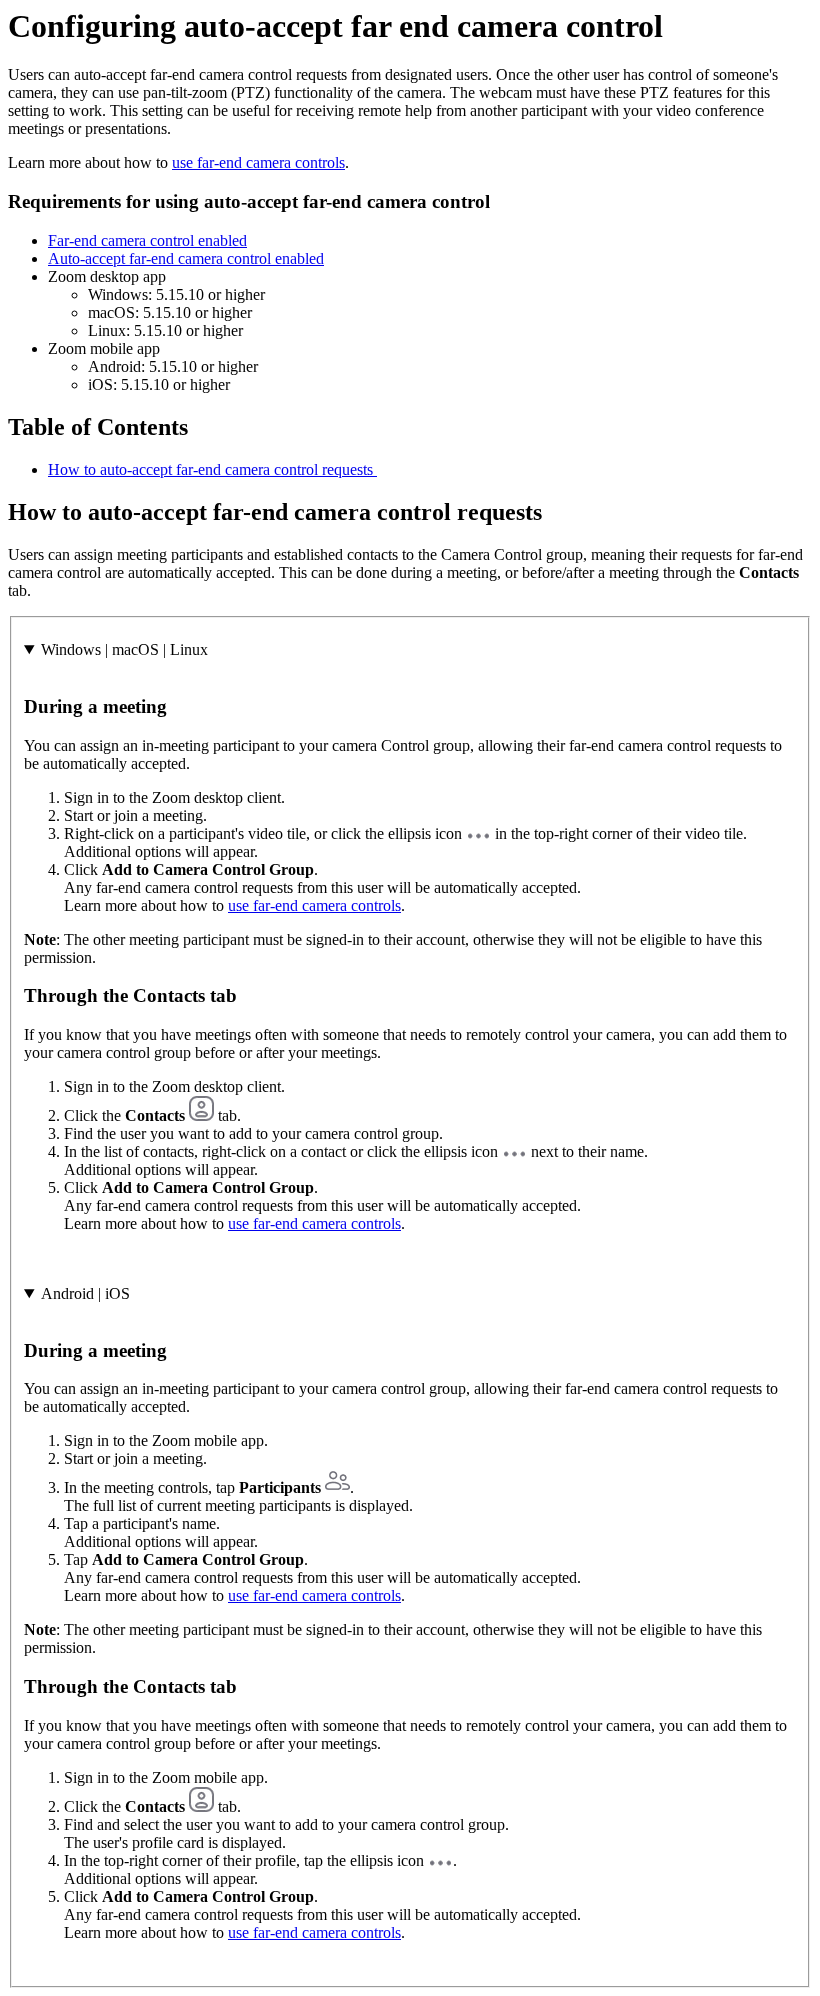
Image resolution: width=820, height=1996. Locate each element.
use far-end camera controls (258, 162)
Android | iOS (85, 1293)
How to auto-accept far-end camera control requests (212, 469)
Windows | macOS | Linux (124, 649)
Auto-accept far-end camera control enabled (186, 258)
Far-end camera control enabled (147, 240)
